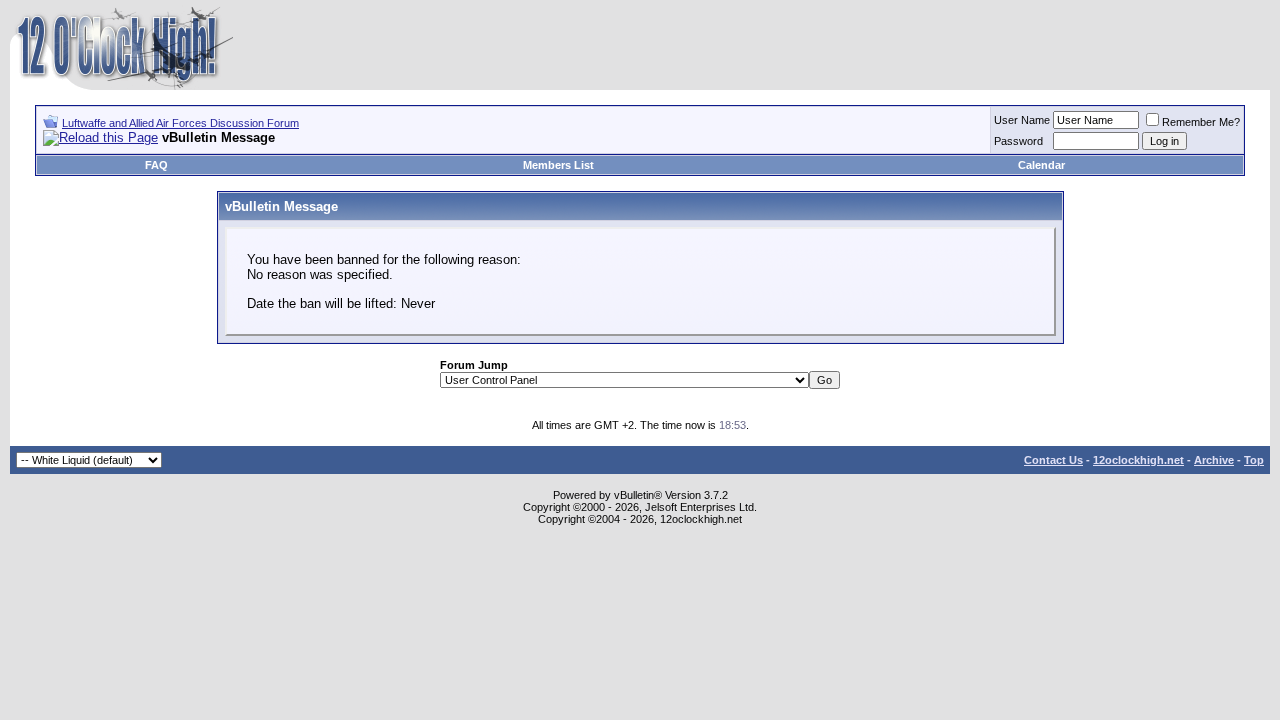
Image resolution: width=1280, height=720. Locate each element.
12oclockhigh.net (1138, 460)
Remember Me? (1201, 122)
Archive (1214, 460)
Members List (558, 165)
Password (1018, 141)
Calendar (1041, 165)
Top (1254, 460)
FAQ (156, 165)
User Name (1022, 120)
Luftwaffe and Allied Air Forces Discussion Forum (180, 123)
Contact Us (1053, 460)
